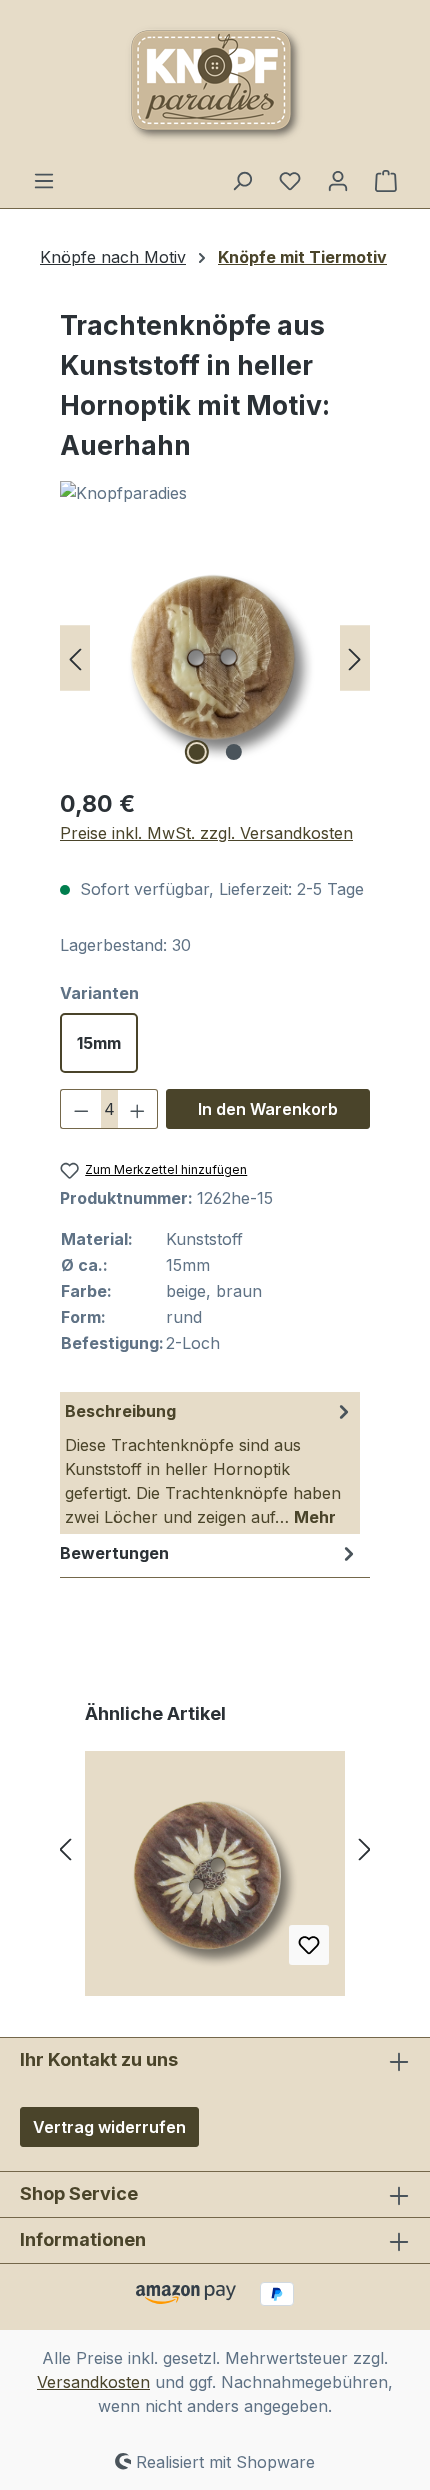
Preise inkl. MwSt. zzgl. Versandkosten (206, 833)
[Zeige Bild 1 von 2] (196, 752)
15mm (99, 1043)
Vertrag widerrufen (109, 2127)
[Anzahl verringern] (81, 1109)
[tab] (210, 1463)
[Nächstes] (355, 657)
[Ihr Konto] (338, 180)
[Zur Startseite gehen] (215, 84)
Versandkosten (93, 2382)
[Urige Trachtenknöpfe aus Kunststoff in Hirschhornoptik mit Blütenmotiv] (215, 1881)
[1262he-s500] (214, 657)
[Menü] (44, 180)
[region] (215, 657)
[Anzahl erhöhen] (138, 1109)
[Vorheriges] (75, 657)
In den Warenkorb (268, 1109)
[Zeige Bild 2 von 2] (233, 752)
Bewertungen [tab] (114, 1553)
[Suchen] (242, 180)
